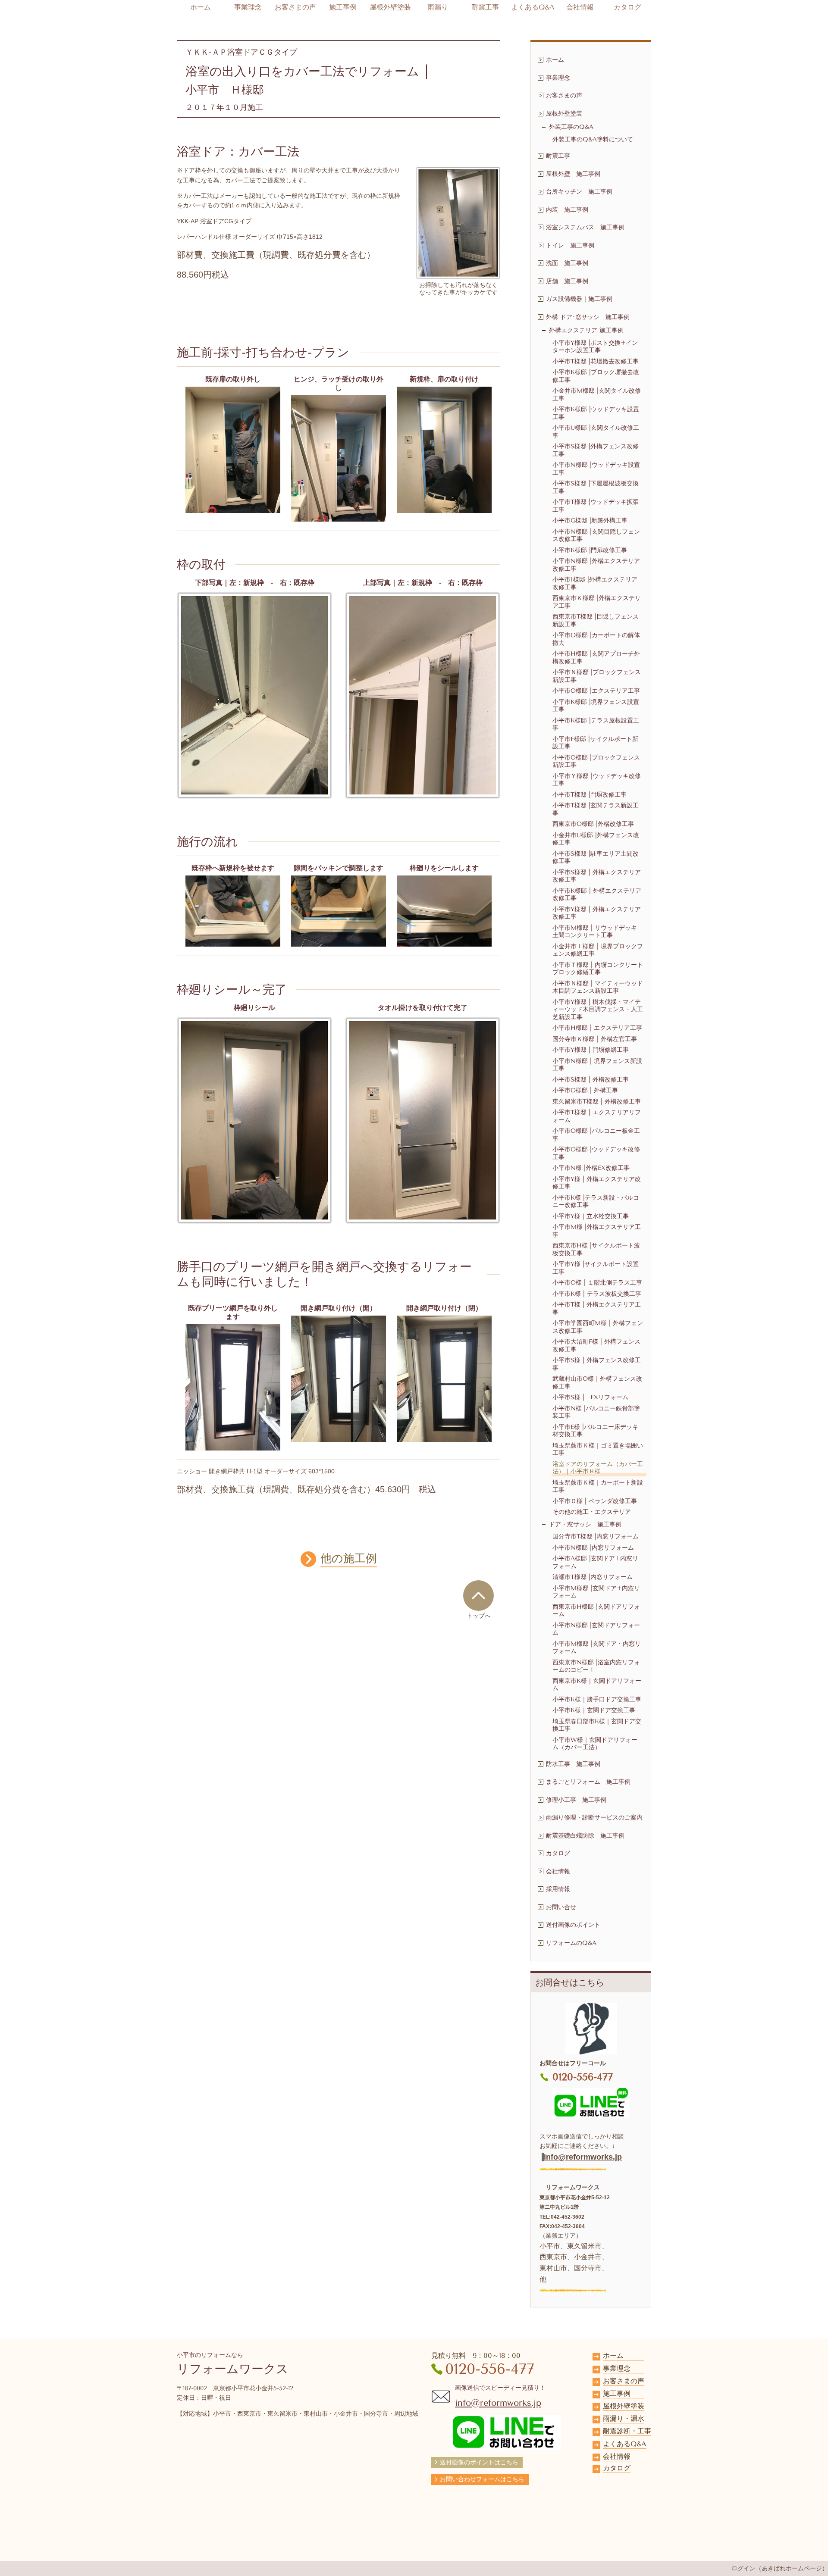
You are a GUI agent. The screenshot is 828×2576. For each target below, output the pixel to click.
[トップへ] (478, 1595)
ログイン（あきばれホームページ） (780, 2568)
